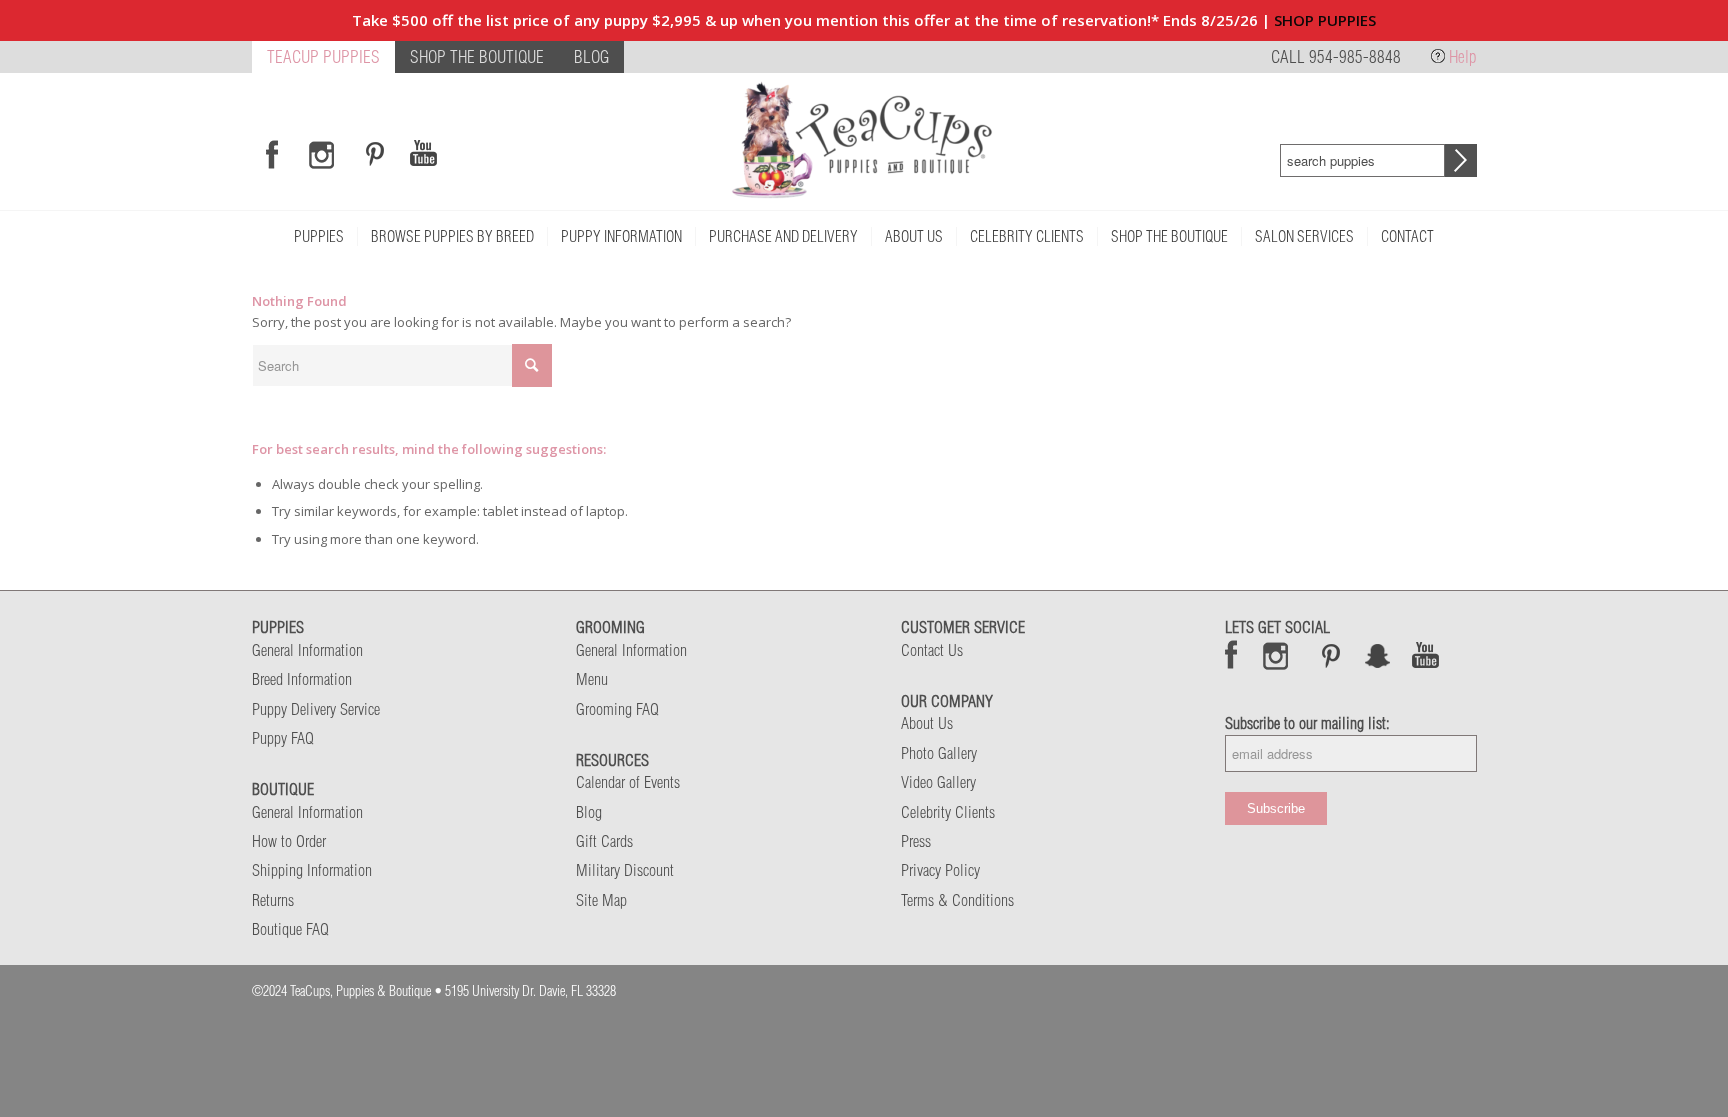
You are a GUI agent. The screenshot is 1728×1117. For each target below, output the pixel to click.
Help (1463, 56)
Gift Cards (604, 841)
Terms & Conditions (957, 900)
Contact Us (932, 650)
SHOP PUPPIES (1325, 20)
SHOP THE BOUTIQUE (477, 56)
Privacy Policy (940, 870)
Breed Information (302, 679)
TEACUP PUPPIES (323, 56)
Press (916, 841)
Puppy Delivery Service (316, 709)
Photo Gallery (939, 753)
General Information (307, 650)
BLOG (591, 56)
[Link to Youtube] (423, 154)
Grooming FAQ (617, 709)
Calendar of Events (628, 782)
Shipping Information (312, 870)
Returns (273, 900)
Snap (1378, 655)
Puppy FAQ (283, 738)
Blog (589, 812)
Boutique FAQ (290, 929)
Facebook (1231, 655)
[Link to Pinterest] (372, 154)
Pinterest (1331, 655)
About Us (927, 723)
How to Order (289, 841)
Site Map (601, 900)
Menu (592, 679)
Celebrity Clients (948, 812)
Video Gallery (938, 782)
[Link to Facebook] (272, 154)
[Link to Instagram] (321, 154)
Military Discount (625, 870)
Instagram (1276, 655)
